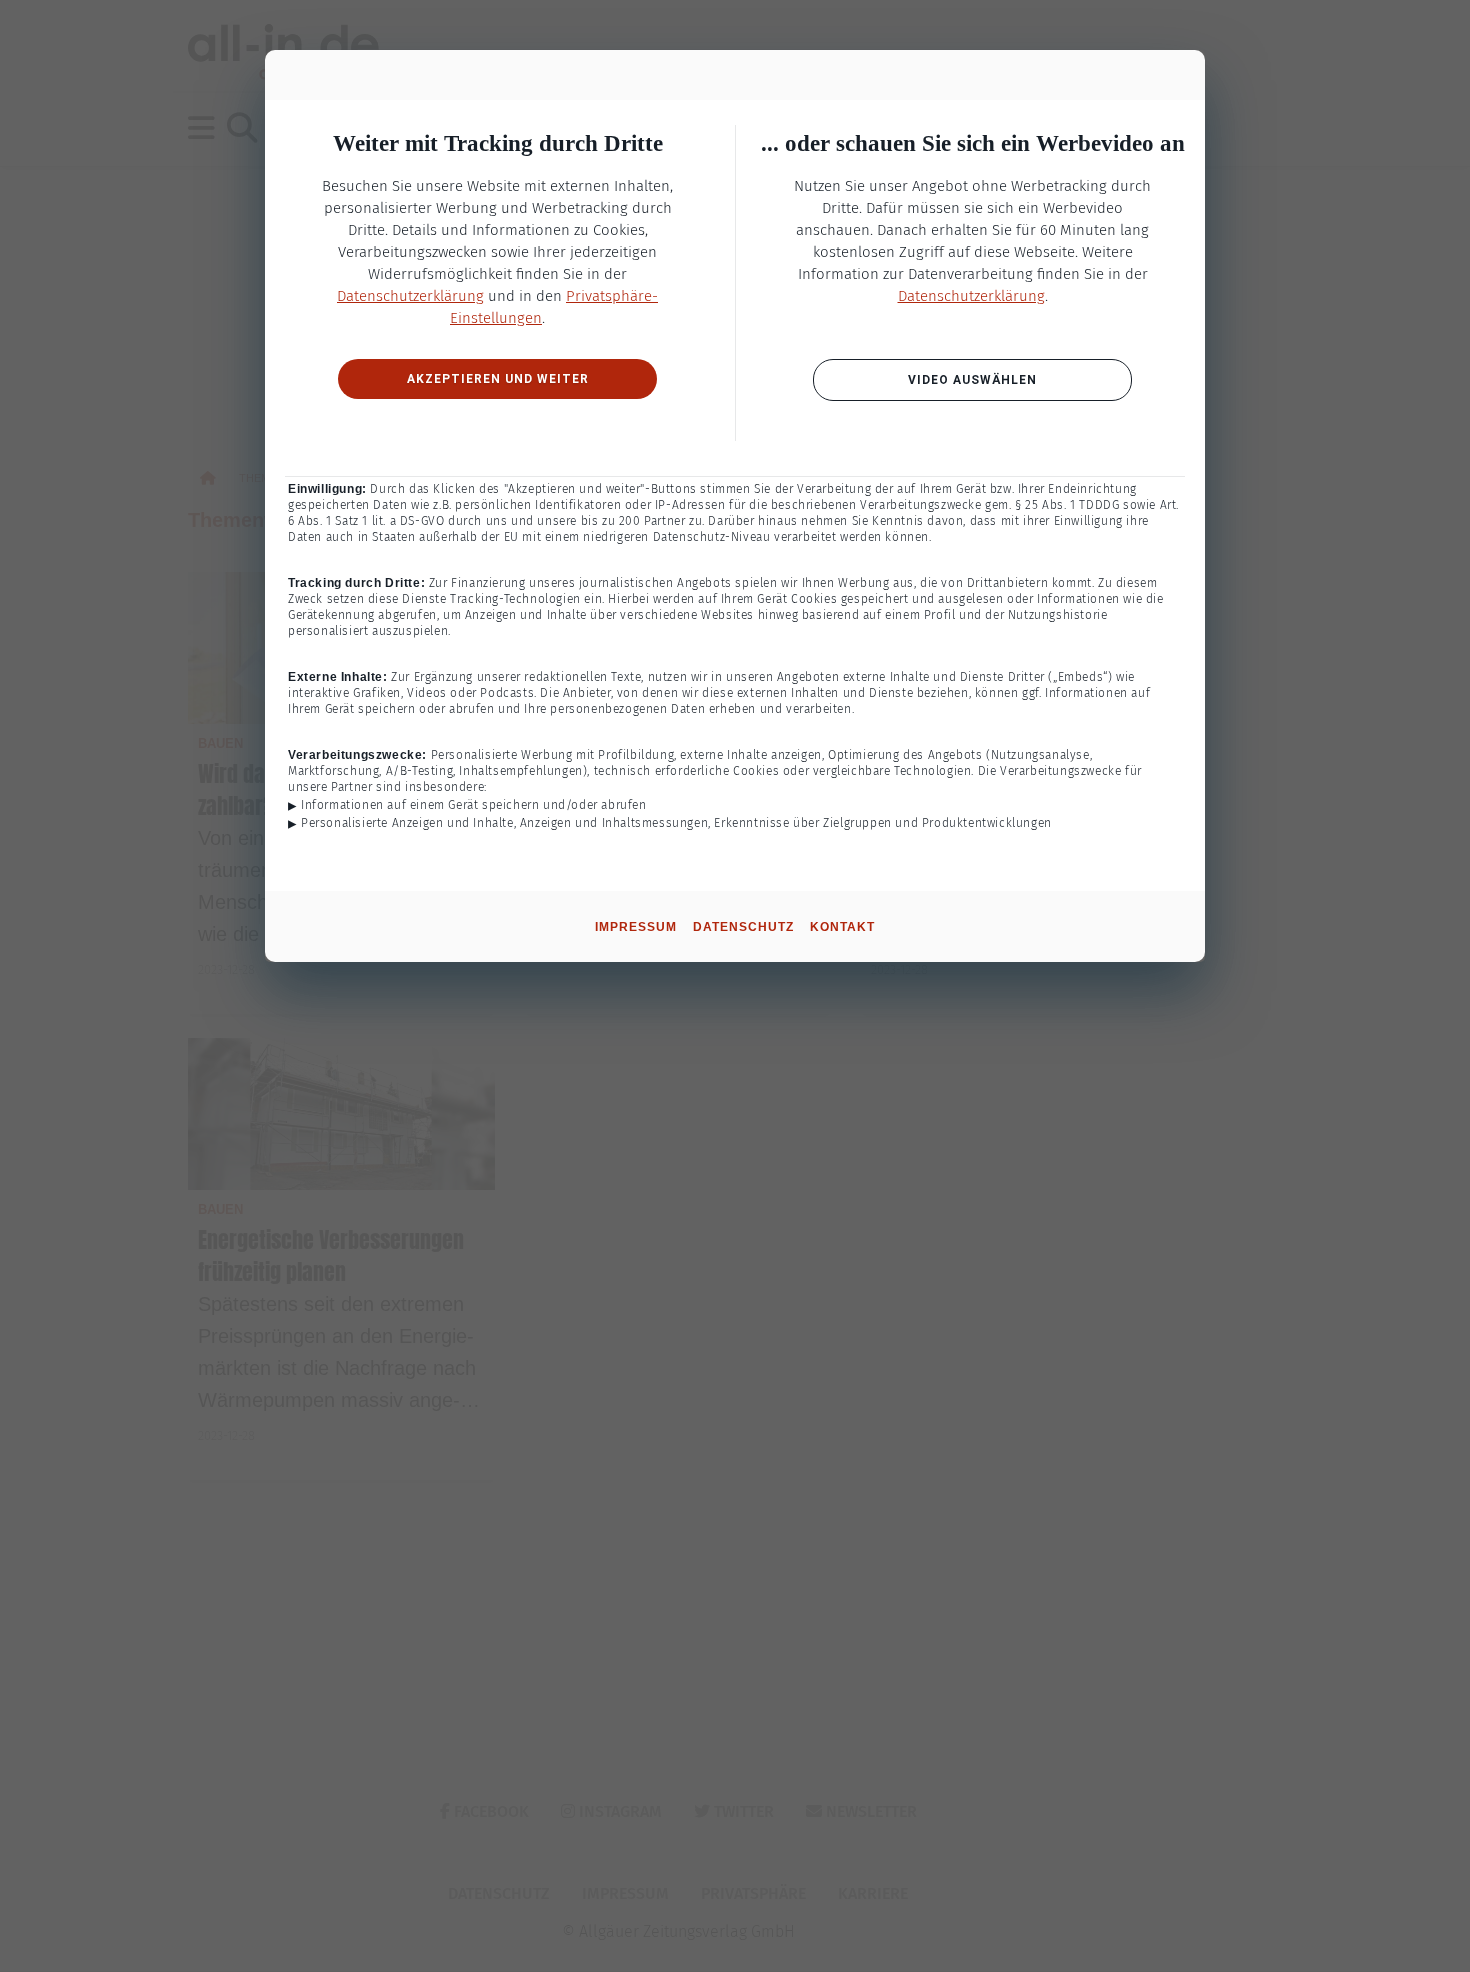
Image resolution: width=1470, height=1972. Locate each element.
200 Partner (652, 521)
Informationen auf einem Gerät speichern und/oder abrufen (474, 805)
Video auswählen (972, 380)
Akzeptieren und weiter (498, 379)
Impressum (636, 927)
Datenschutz (743, 927)
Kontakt (842, 927)
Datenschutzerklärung (410, 296)
